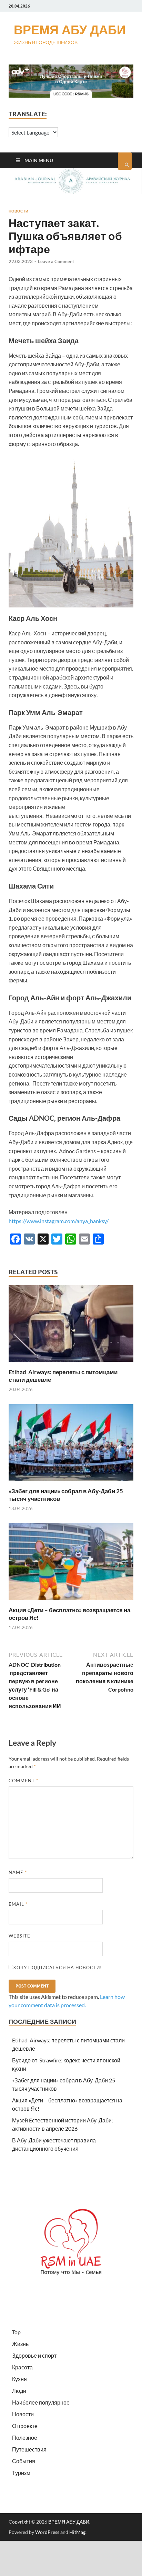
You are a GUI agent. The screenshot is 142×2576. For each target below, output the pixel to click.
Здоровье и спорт (34, 2355)
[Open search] (125, 161)
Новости (18, 211)
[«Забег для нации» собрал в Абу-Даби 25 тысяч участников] (71, 1483)
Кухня (19, 2379)
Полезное (25, 2438)
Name (18, 1872)
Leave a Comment (56, 261)
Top (16, 2332)
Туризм (21, 2473)
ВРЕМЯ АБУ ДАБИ (70, 29)
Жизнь (20, 2344)
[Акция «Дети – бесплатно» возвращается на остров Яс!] (71, 1602)
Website (19, 1936)
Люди (19, 2391)
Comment (23, 1781)
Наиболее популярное (41, 2402)
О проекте (25, 2426)
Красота (22, 2367)
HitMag (77, 2532)
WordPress (47, 2532)
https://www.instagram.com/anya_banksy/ (59, 1221)
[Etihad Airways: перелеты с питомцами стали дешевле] (71, 1364)
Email (18, 1904)
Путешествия (29, 2449)
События (24, 2461)
